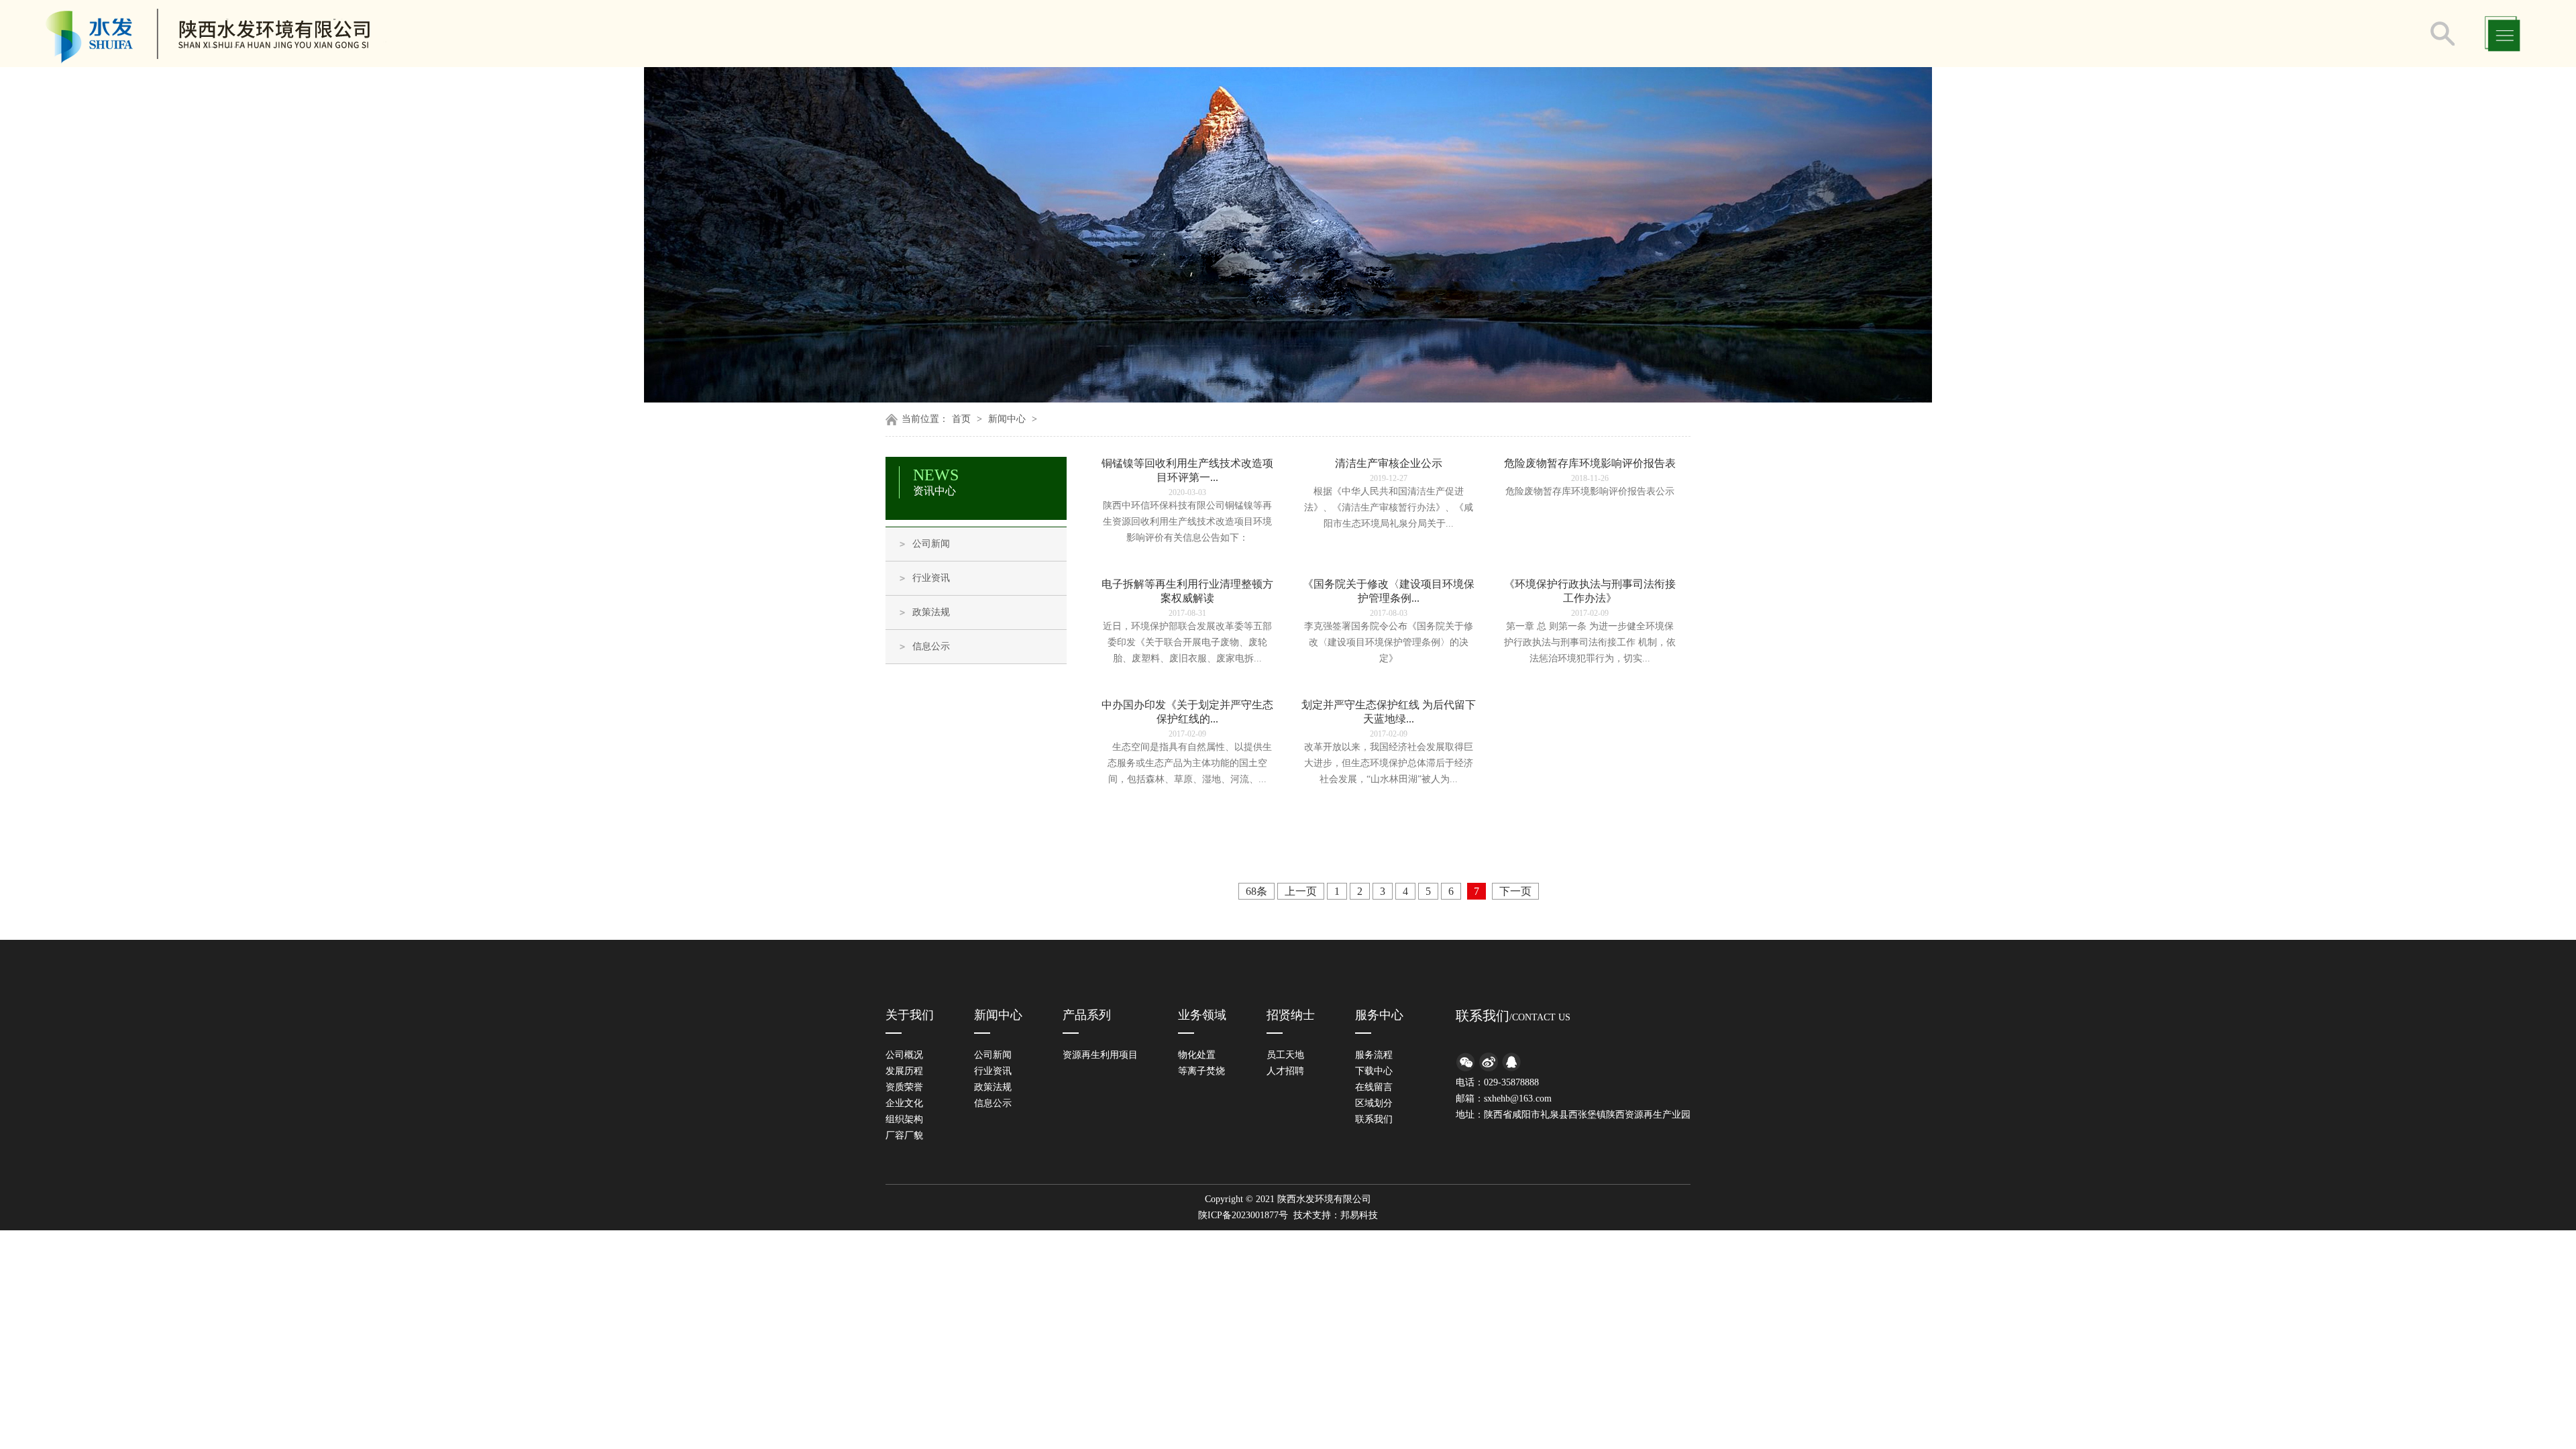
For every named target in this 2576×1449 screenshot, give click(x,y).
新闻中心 (1007, 419)
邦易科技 (1359, 1215)
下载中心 (1374, 1071)
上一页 (1301, 891)
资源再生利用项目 (1100, 1055)
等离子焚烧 (1201, 1071)
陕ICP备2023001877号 (1243, 1215)
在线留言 (1374, 1087)
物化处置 (1197, 1055)
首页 (961, 419)
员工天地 (1285, 1055)
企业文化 (904, 1103)
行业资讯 (931, 578)
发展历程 (904, 1071)
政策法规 (931, 612)
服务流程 (1374, 1055)
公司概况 (904, 1055)
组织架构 (904, 1119)
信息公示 (931, 646)
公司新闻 (931, 544)
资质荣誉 (904, 1087)
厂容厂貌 (904, 1135)
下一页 (1515, 891)
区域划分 (1374, 1103)
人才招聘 (1285, 1071)
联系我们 (1374, 1119)
